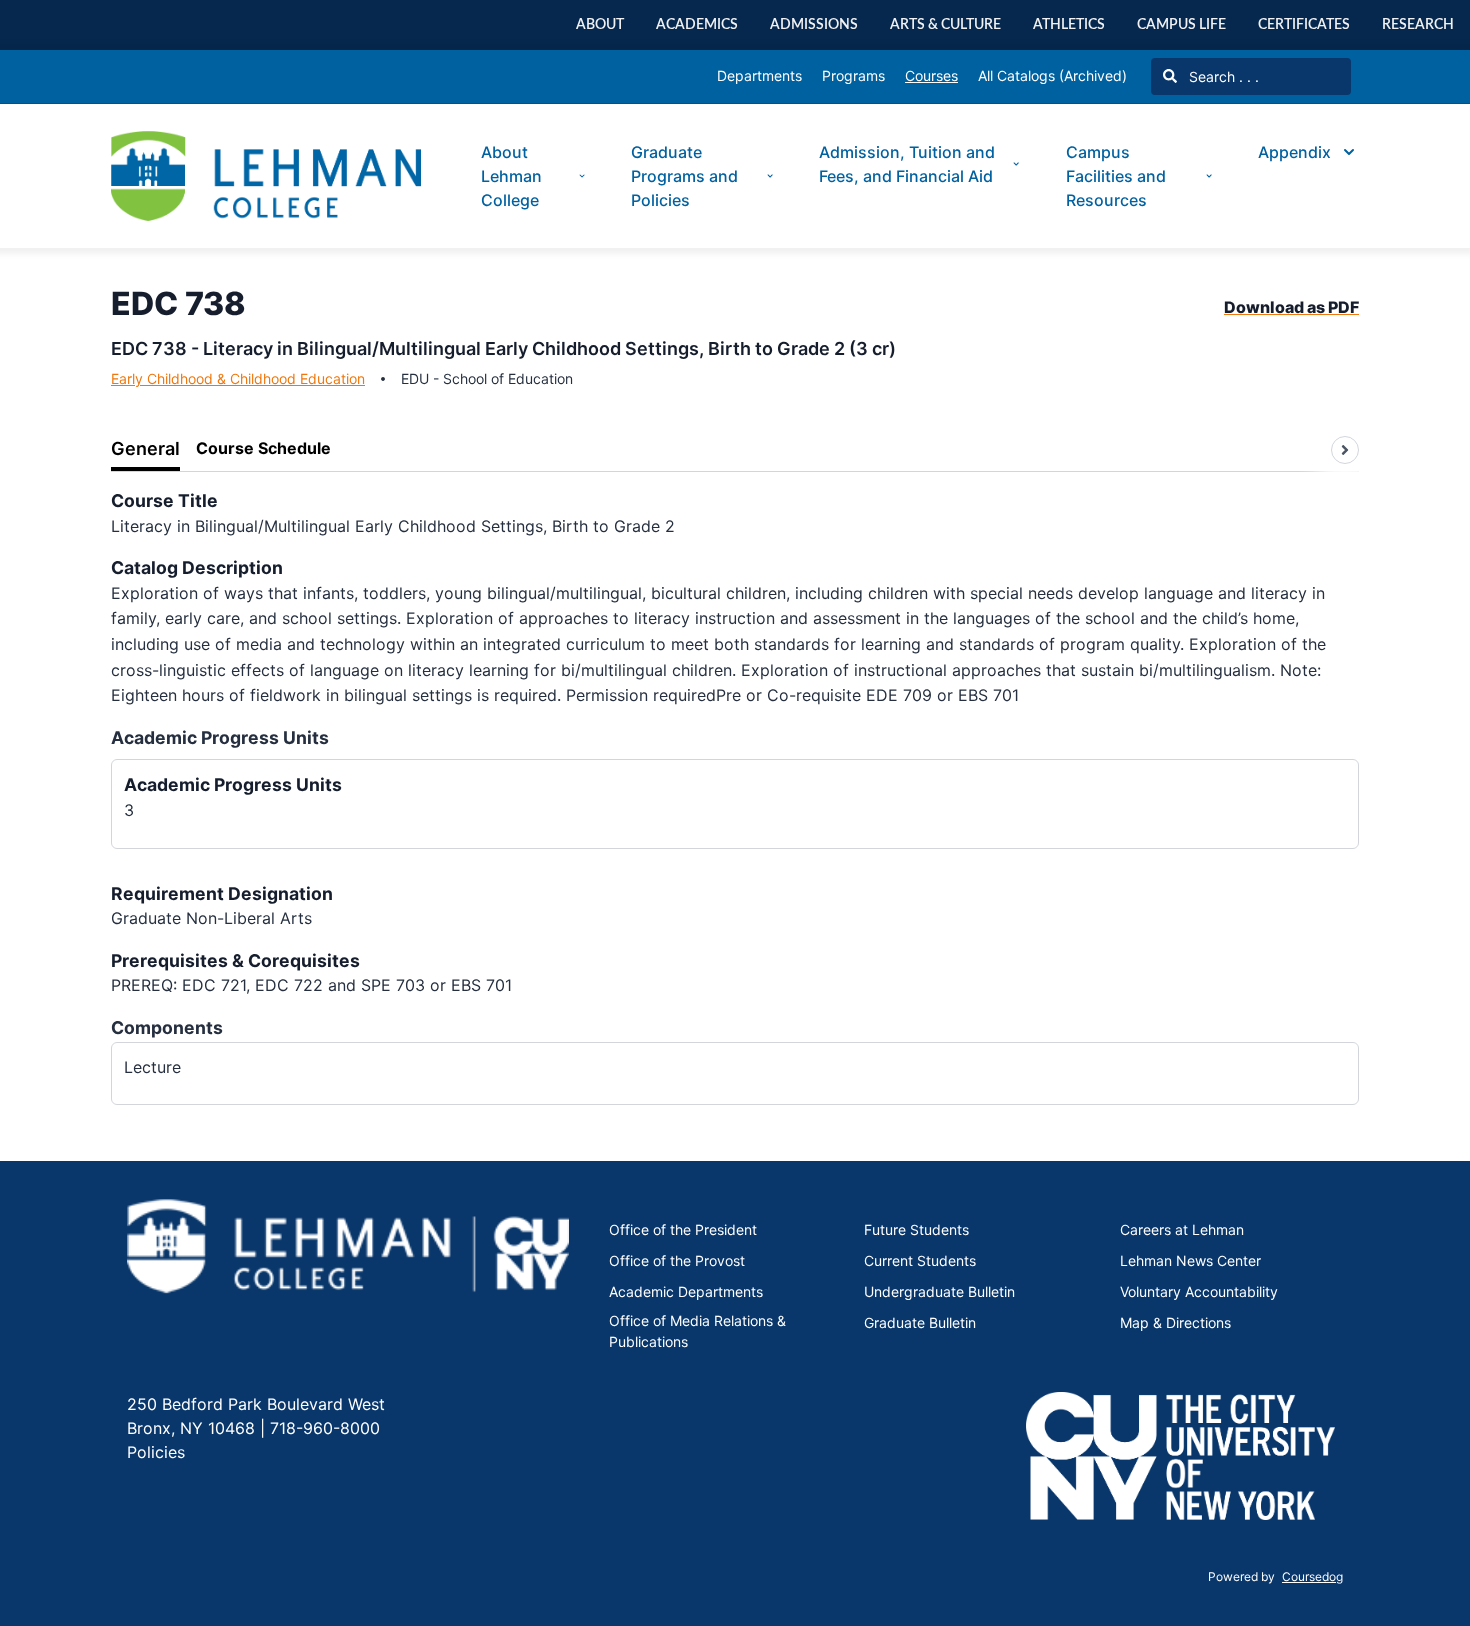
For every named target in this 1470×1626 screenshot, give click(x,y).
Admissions (814, 24)
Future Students (916, 1229)
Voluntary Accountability (1199, 1291)
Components (167, 1027)
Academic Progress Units (220, 737)
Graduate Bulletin (920, 1322)
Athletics (1069, 24)
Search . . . (1222, 76)
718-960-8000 (322, 1428)
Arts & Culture (945, 24)
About (600, 24)
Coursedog (1312, 1576)
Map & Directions (1175, 1322)
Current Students (920, 1260)
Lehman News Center (1190, 1260)
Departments (759, 75)
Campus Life (1181, 24)
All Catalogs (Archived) (1052, 75)
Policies (156, 1452)
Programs (853, 75)
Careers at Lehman (1182, 1229)
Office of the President (683, 1229)
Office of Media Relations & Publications (697, 1331)
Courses (931, 75)
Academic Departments (686, 1291)
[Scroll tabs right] (1345, 450)
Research (1418, 24)
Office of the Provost (677, 1260)
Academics (697, 24)
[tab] (145, 449)
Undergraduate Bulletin (939, 1291)
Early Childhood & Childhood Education (238, 378)
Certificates (1304, 24)
